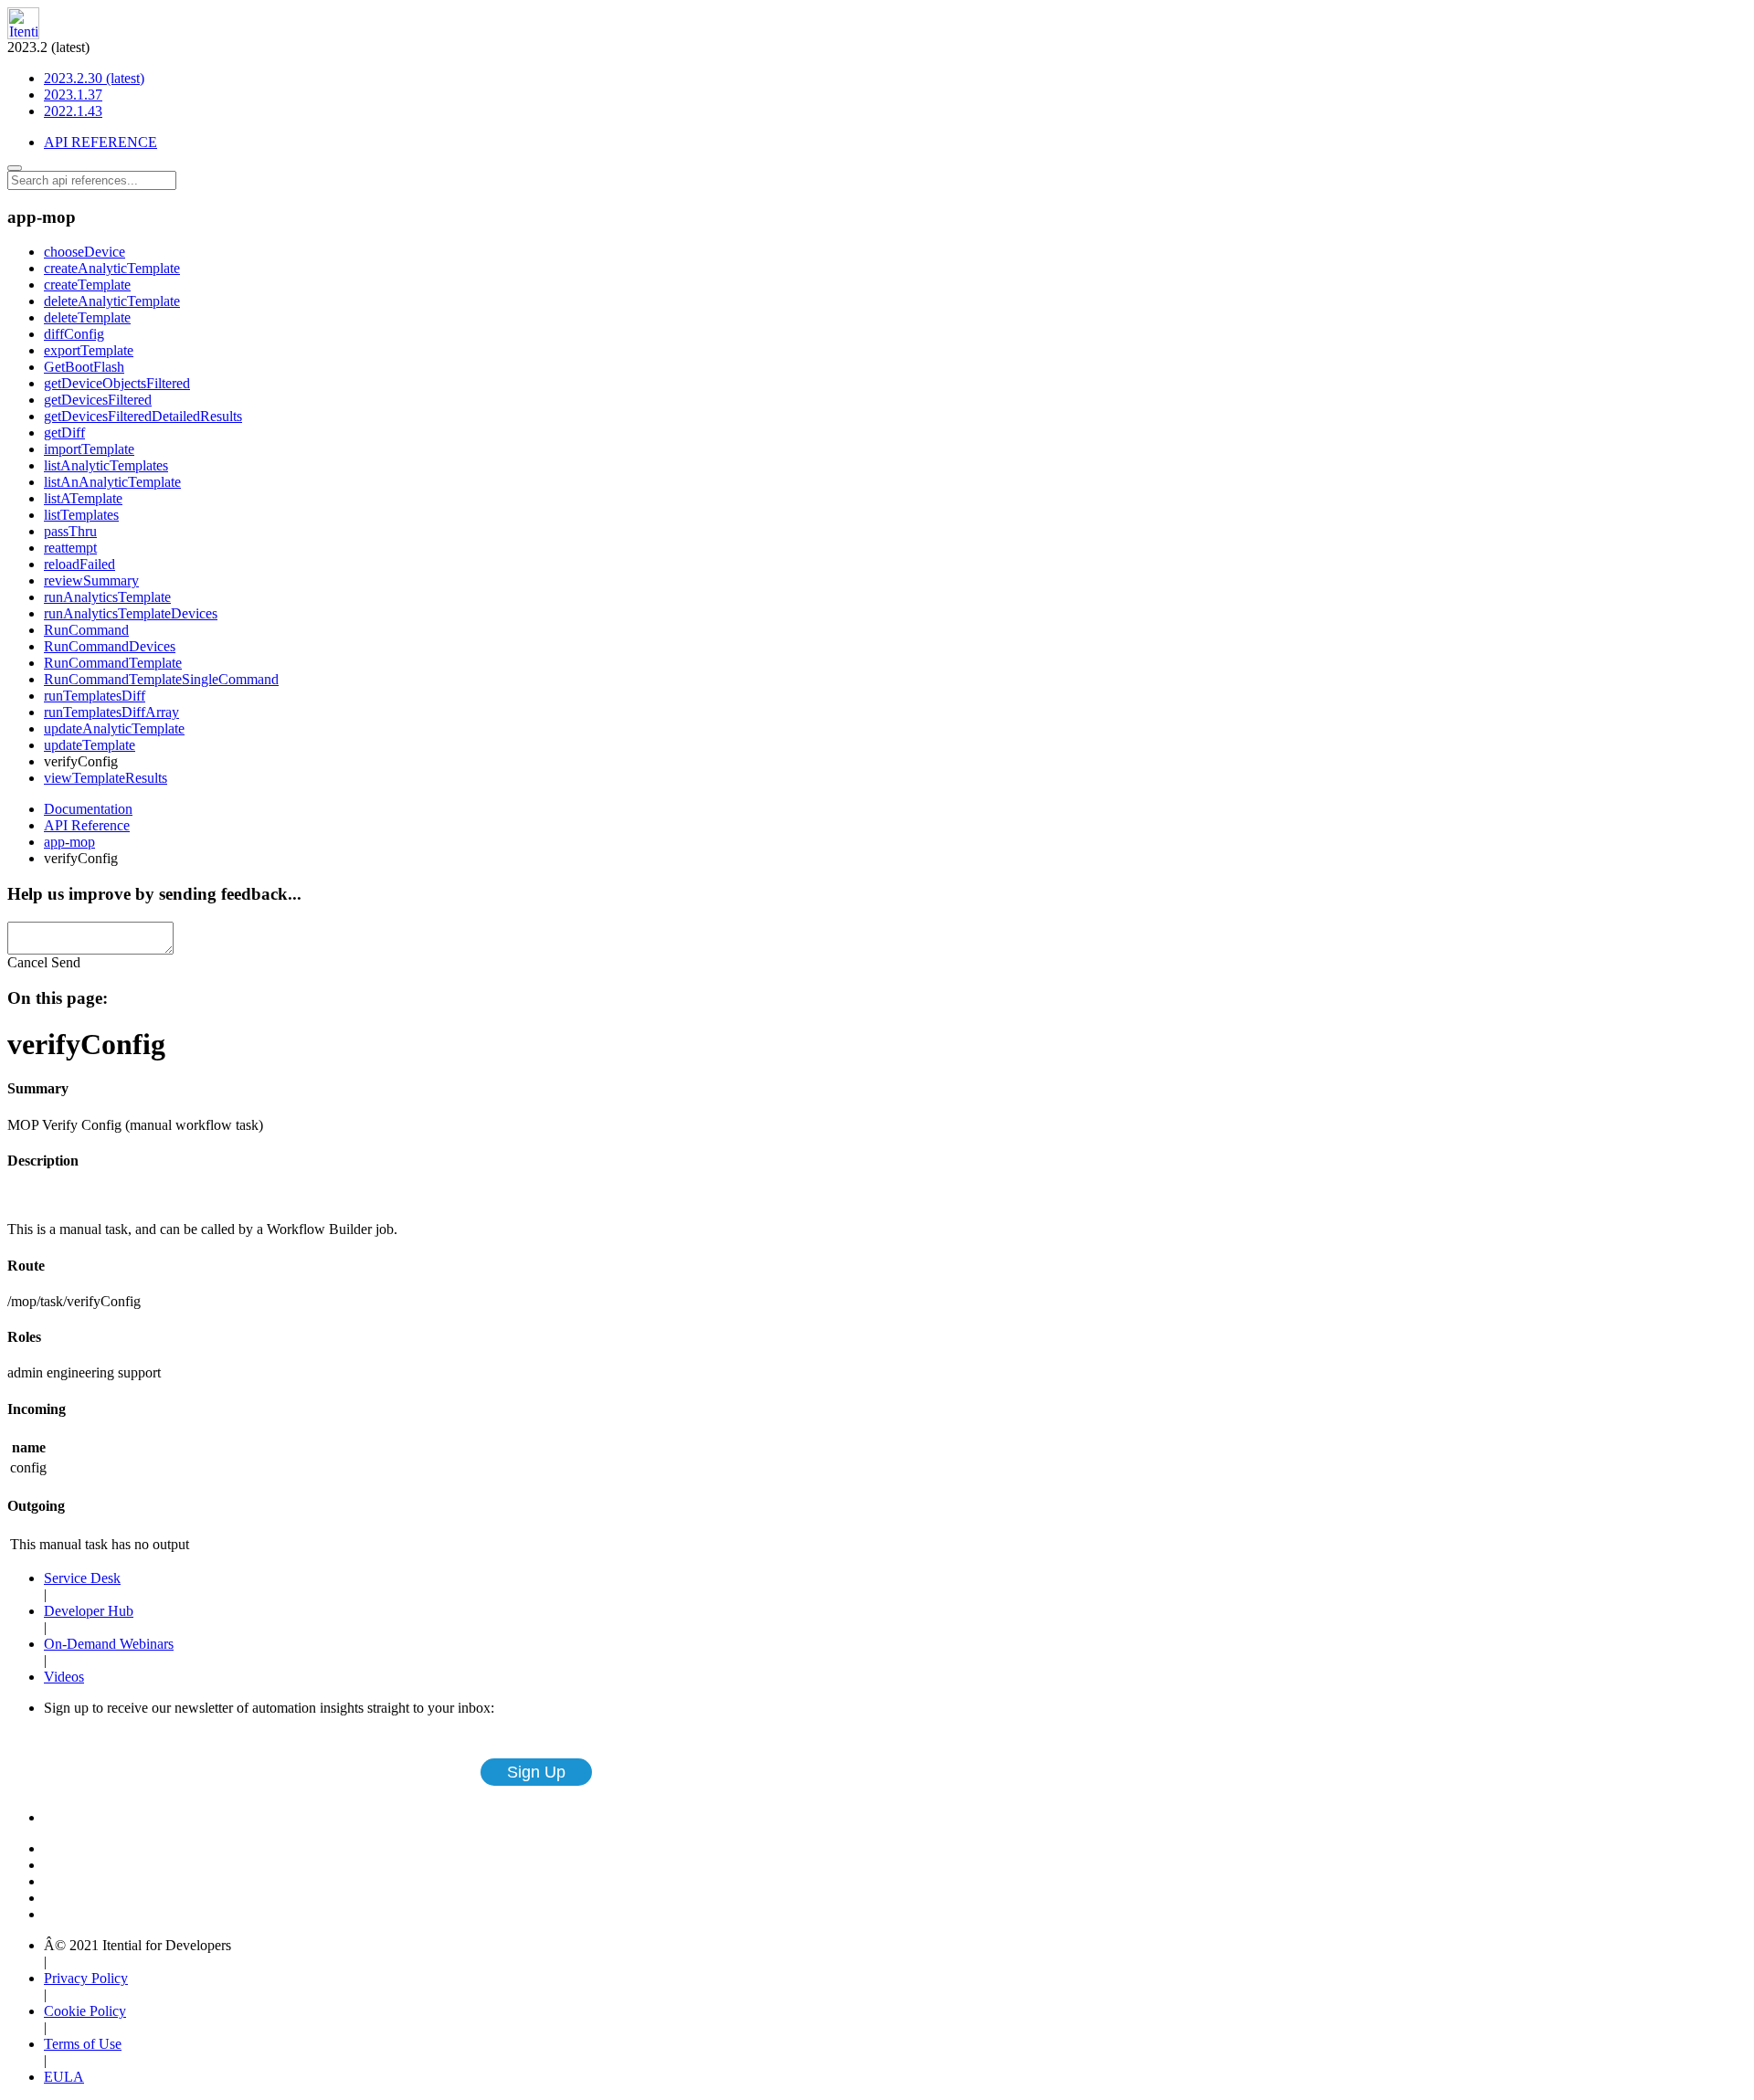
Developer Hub (89, 1611)
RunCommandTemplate (113, 663)
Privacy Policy (86, 1978)
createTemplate (87, 285)
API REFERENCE (100, 142)
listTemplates (81, 515)
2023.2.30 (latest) (94, 78)
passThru (70, 531)
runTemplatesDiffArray (111, 712)
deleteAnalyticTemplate (112, 301)
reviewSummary (91, 580)
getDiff (64, 433)
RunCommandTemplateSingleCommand (161, 679)
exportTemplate (89, 350)
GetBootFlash (84, 367)
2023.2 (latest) (76, 79)
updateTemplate (90, 745)
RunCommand (86, 630)
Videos (64, 1677)
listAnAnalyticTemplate (112, 482)
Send (66, 962)
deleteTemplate (87, 317)
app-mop (69, 842)
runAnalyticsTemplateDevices (131, 613)
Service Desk (82, 1578)
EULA (64, 2077)
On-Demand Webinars (109, 1644)
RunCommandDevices (110, 646)
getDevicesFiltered (98, 400)
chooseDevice (85, 252)
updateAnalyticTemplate (114, 728)
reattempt (70, 548)
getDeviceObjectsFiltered (117, 383)
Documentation (88, 809)
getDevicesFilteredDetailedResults (143, 416)
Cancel (27, 962)
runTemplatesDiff (95, 696)
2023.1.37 (73, 95)
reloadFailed (79, 564)
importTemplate (89, 449)
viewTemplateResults (106, 778)
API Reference (87, 825)
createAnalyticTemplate (112, 268)
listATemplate (83, 498)
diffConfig (74, 334)
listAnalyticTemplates (106, 465)
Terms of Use (83, 2044)
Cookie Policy (85, 2011)
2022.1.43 (73, 111)
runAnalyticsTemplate (107, 597)
